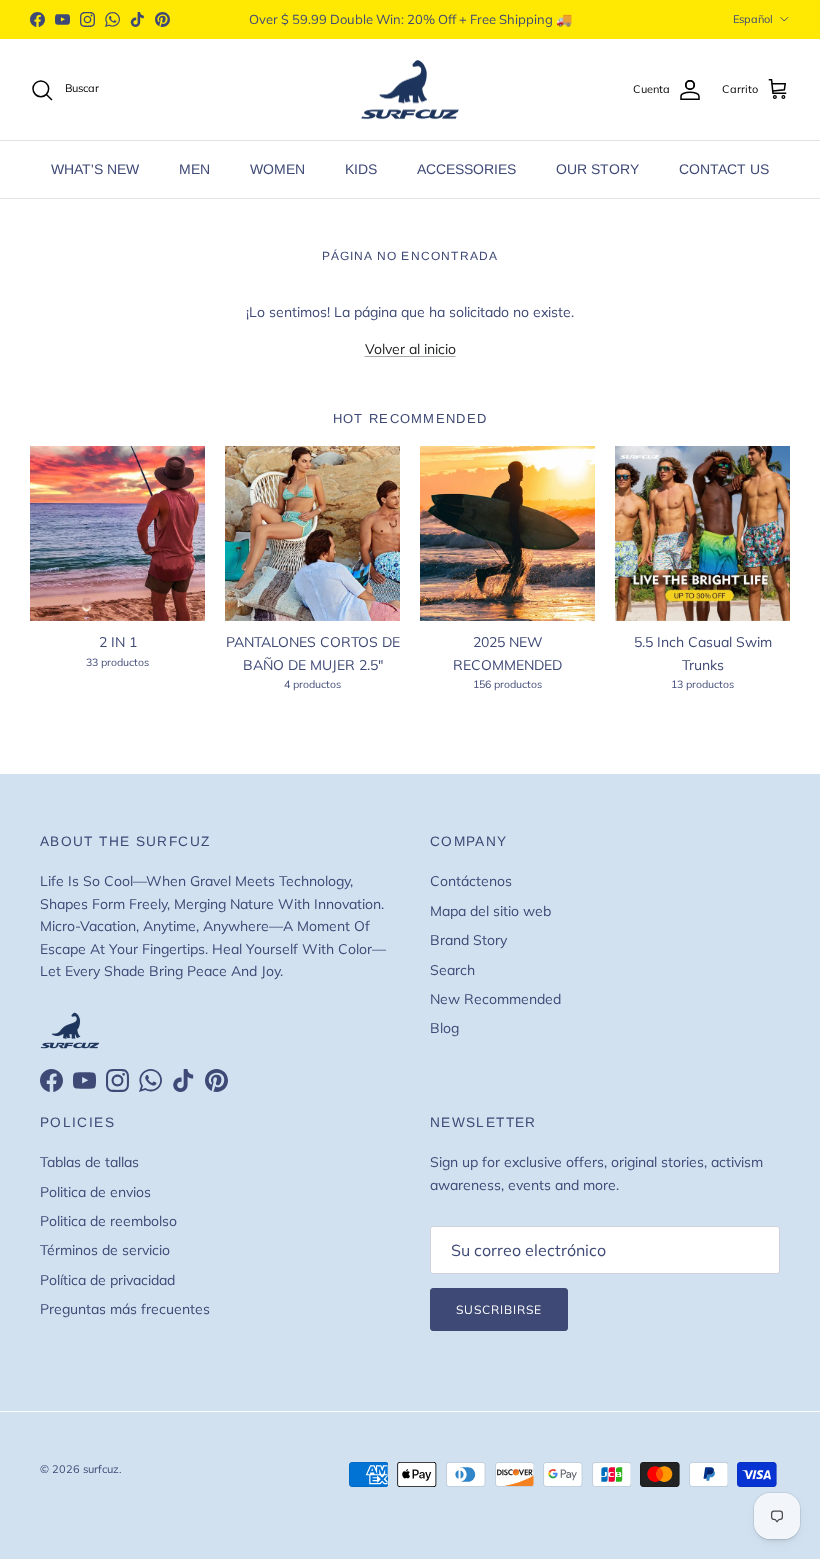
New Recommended (495, 999)
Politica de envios (95, 1192)
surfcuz (101, 1469)
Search (452, 970)
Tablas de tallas (89, 1162)
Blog (444, 1028)
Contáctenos (471, 881)
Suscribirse (499, 1309)
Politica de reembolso (108, 1221)
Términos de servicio (105, 1250)
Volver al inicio (410, 349)
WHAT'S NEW (95, 169)
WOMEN (277, 169)
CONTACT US (724, 169)
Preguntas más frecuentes (125, 1309)
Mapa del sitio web (490, 911)
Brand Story (468, 940)
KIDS (361, 169)
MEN (194, 169)
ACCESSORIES (466, 169)
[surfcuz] (410, 90)
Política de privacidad (107, 1280)
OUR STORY (597, 169)
